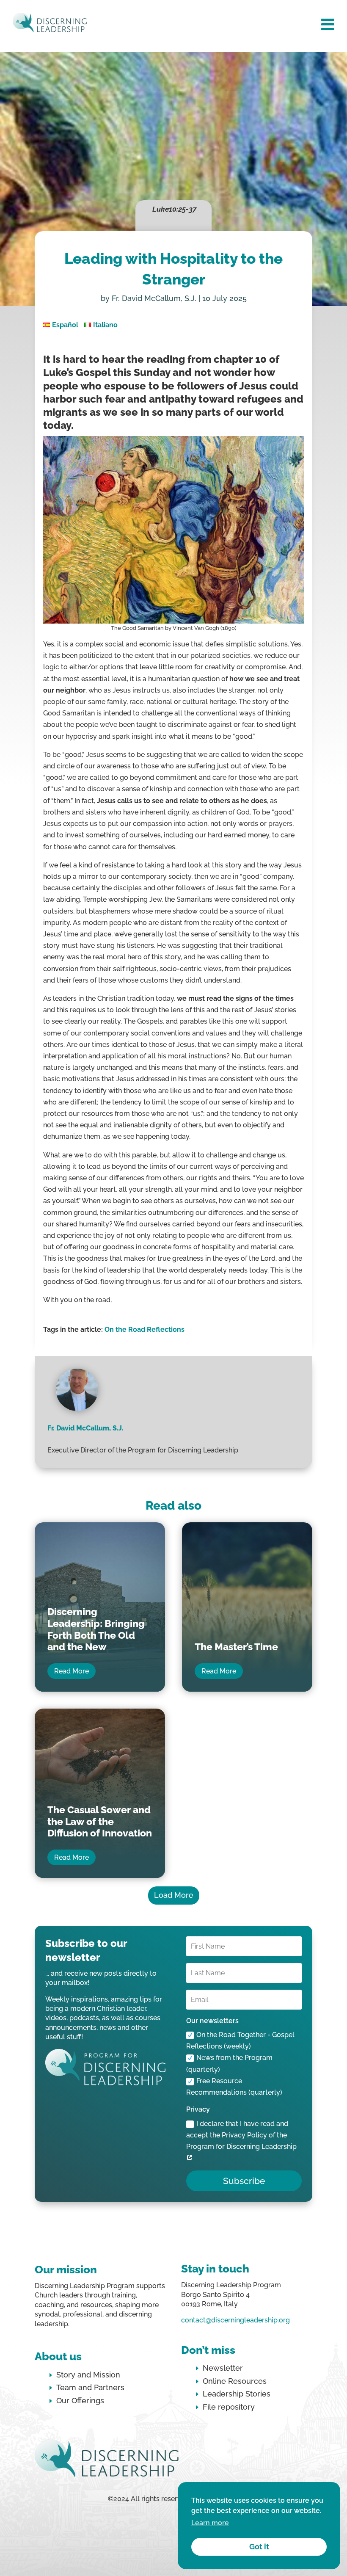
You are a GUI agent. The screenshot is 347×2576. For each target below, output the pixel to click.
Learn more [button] (210, 2523)
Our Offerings (80, 2401)
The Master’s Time (236, 1647)
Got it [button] (259, 2547)
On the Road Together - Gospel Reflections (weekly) (240, 2040)
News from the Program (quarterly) (229, 2063)
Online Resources (235, 2381)
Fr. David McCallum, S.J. (154, 298)
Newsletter (223, 2368)
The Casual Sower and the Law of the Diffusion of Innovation (100, 1821)
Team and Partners (90, 2387)
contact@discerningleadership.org (235, 2320)
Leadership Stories (237, 2394)
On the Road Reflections (145, 1329)
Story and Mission (88, 2375)
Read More (72, 1671)
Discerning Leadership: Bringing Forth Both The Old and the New (96, 1629)
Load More (174, 1895)
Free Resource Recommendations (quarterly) (234, 2087)
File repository (229, 2407)
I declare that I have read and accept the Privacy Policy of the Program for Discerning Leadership (241, 2135)
